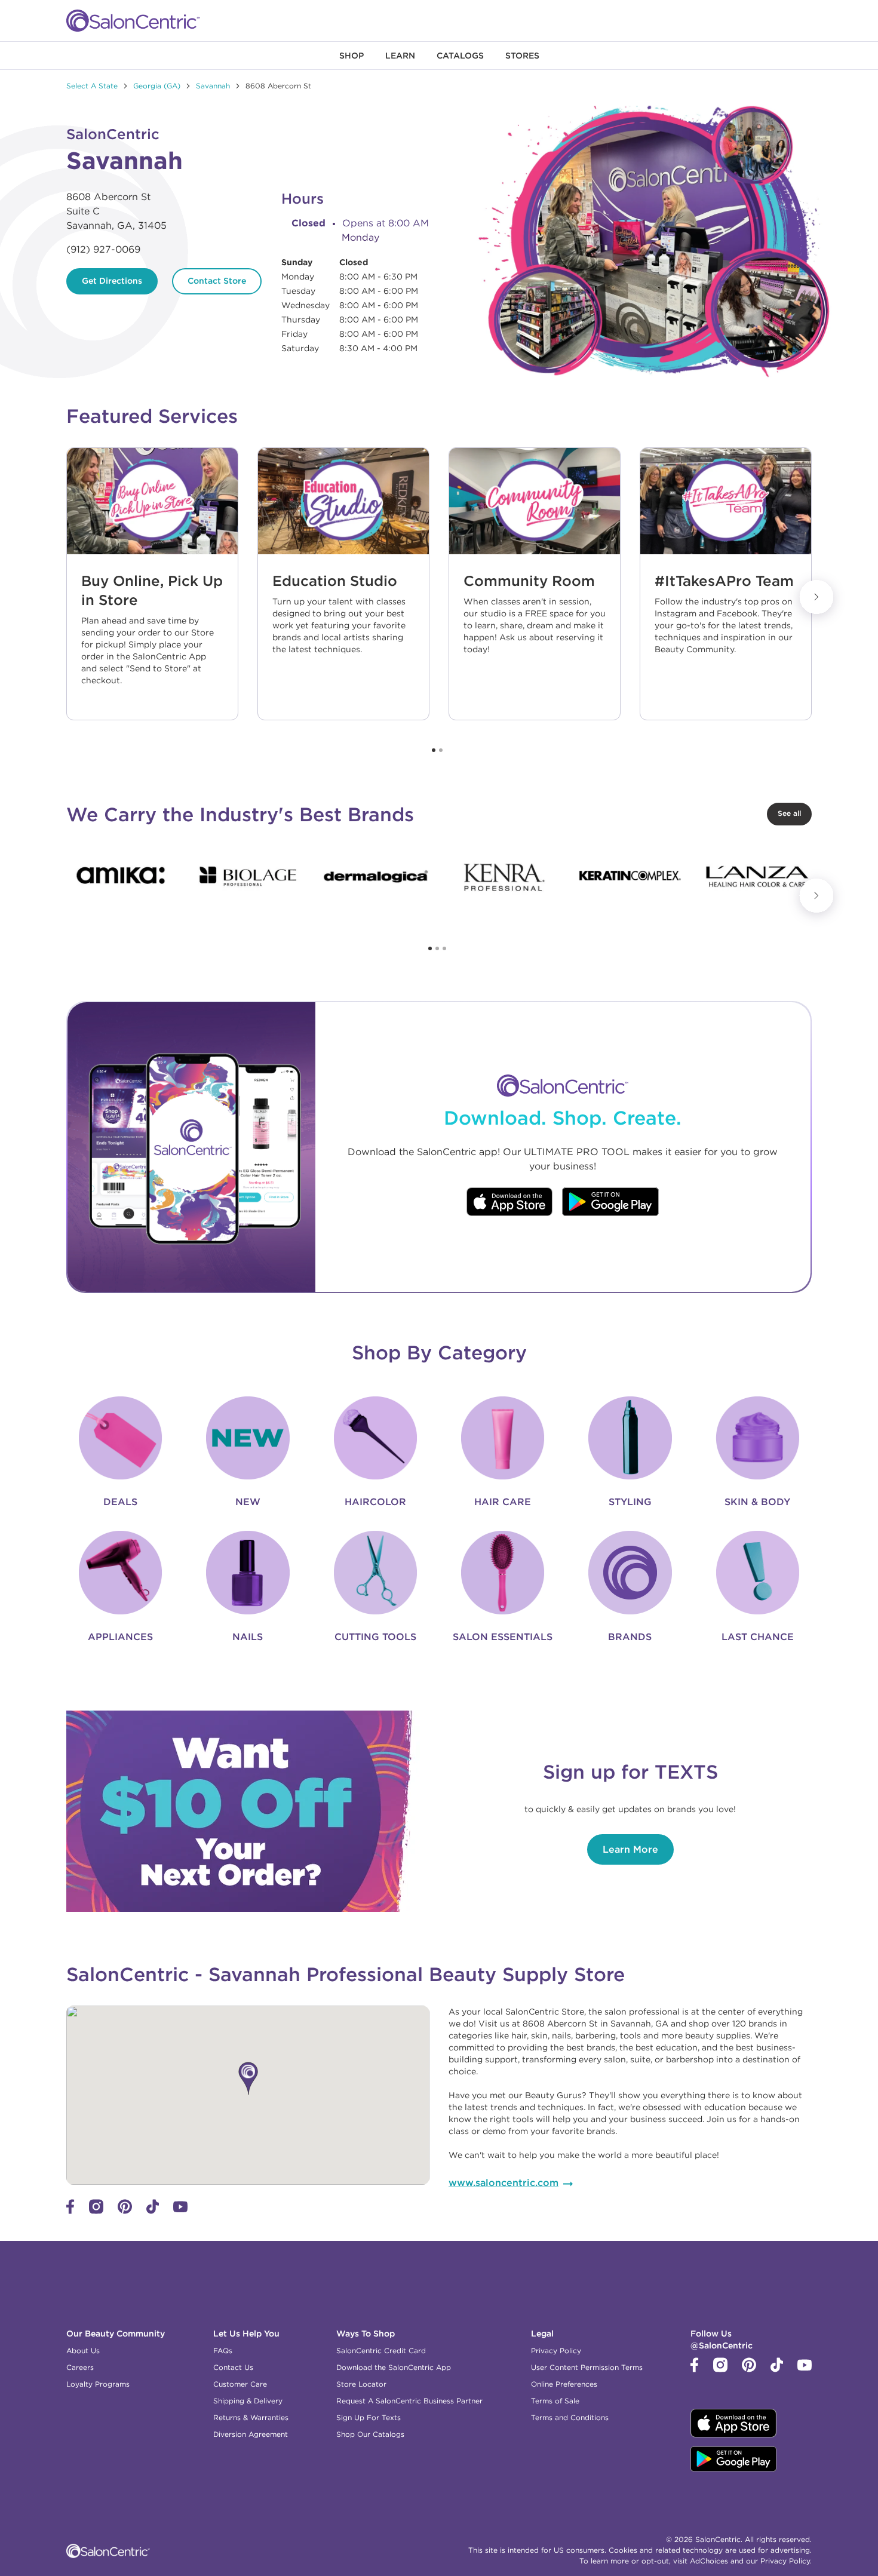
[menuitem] (351, 56)
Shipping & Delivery (248, 2401)
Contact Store (217, 281)
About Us (83, 2351)
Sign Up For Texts (369, 2417)
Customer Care (240, 2384)
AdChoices (709, 2561)
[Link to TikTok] (153, 2211)
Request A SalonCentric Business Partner (409, 2401)
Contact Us (233, 2367)
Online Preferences (564, 2384)
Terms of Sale (555, 2401)
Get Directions (112, 281)
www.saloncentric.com (504, 2182)
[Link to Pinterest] (125, 2211)
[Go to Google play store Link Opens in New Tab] (611, 1203)
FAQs (223, 2351)
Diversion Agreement (251, 2434)
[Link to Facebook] (70, 2211)
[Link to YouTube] (180, 2209)
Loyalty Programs (98, 2384)
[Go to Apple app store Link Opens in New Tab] (509, 1203)
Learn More (630, 1849)
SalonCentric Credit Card (381, 2351)
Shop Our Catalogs (370, 2434)
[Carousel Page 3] (444, 948)
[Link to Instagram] (96, 2211)
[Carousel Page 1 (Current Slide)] (434, 750)
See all (789, 813)
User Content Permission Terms (587, 2367)
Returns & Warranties (251, 2417)
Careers (80, 2367)
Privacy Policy (556, 2351)
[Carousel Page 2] (441, 750)
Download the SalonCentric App (394, 2367)
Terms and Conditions (570, 2417)
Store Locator (361, 2384)
